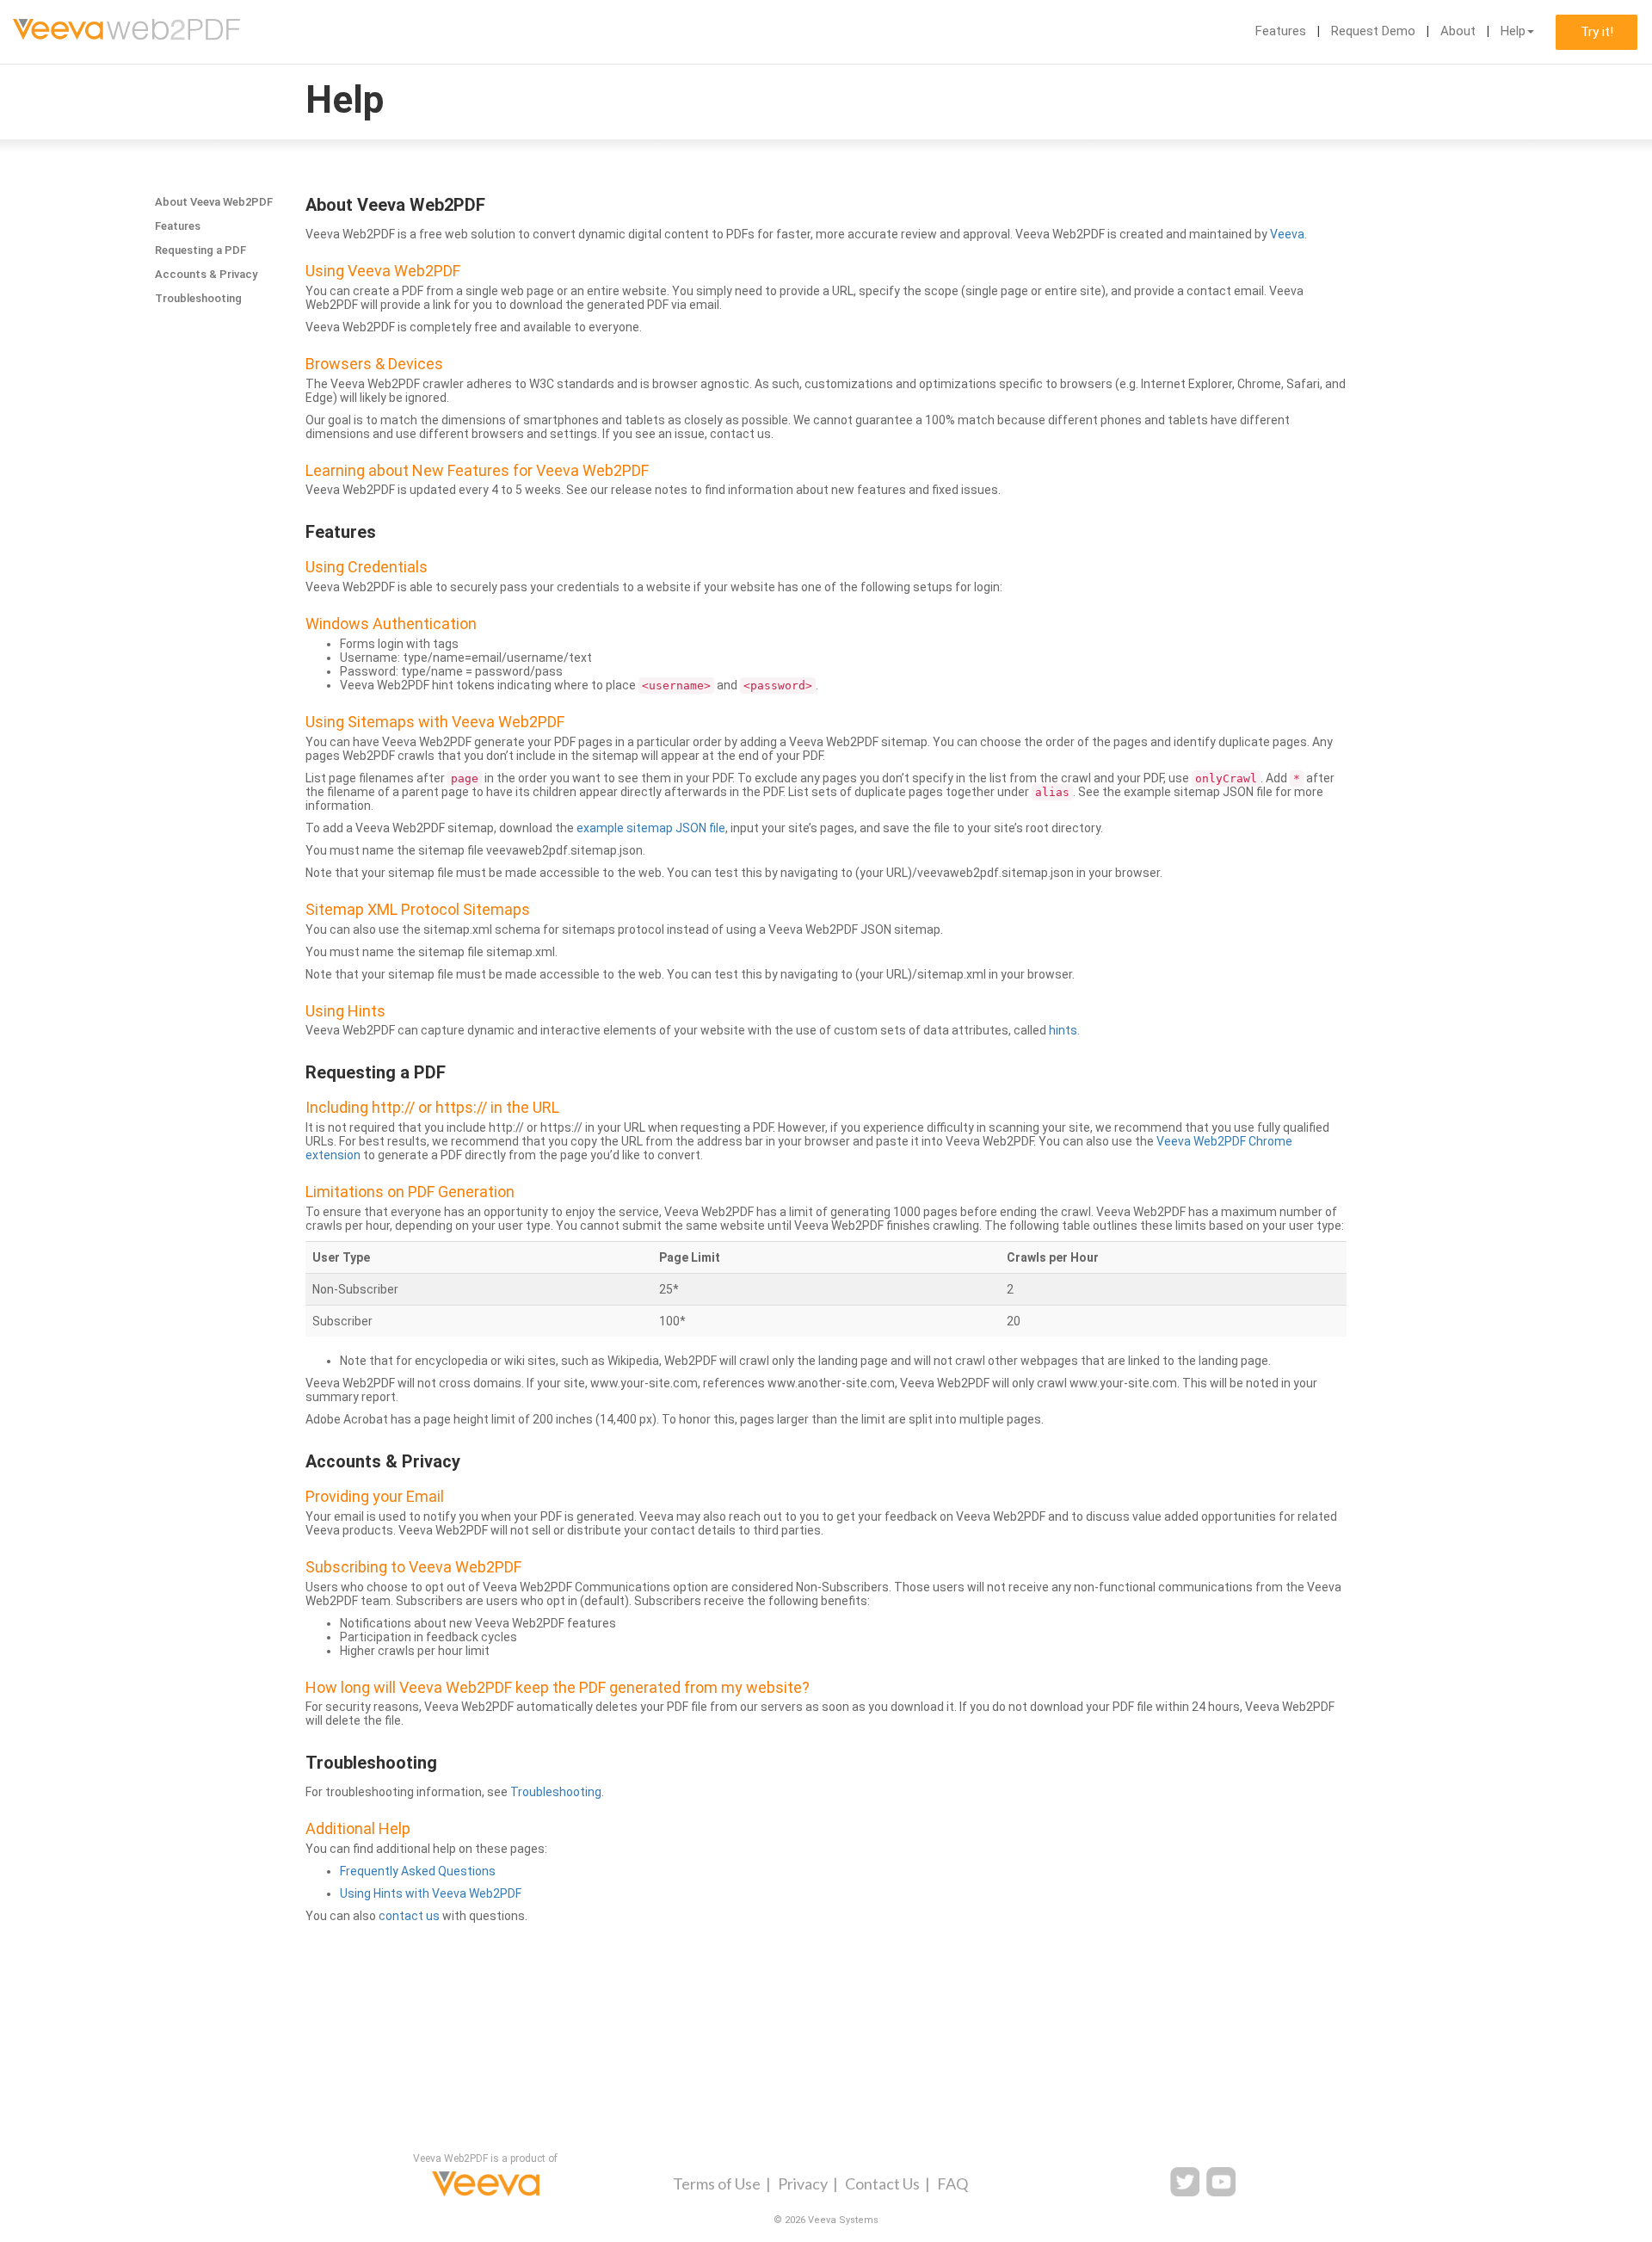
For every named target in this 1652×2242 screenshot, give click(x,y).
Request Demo (1373, 31)
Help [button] (1513, 31)
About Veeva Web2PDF (214, 202)
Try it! (1597, 32)
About (1458, 31)
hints (1063, 1030)
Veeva (1287, 234)
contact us (409, 1916)
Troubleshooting (198, 298)
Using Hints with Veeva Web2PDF (431, 1893)
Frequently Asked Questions (418, 1871)
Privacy (803, 2183)
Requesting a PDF (200, 250)
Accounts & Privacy (206, 274)
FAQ (952, 2183)
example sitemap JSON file (651, 828)
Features (1281, 31)
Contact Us (882, 2183)
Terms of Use (717, 2183)
